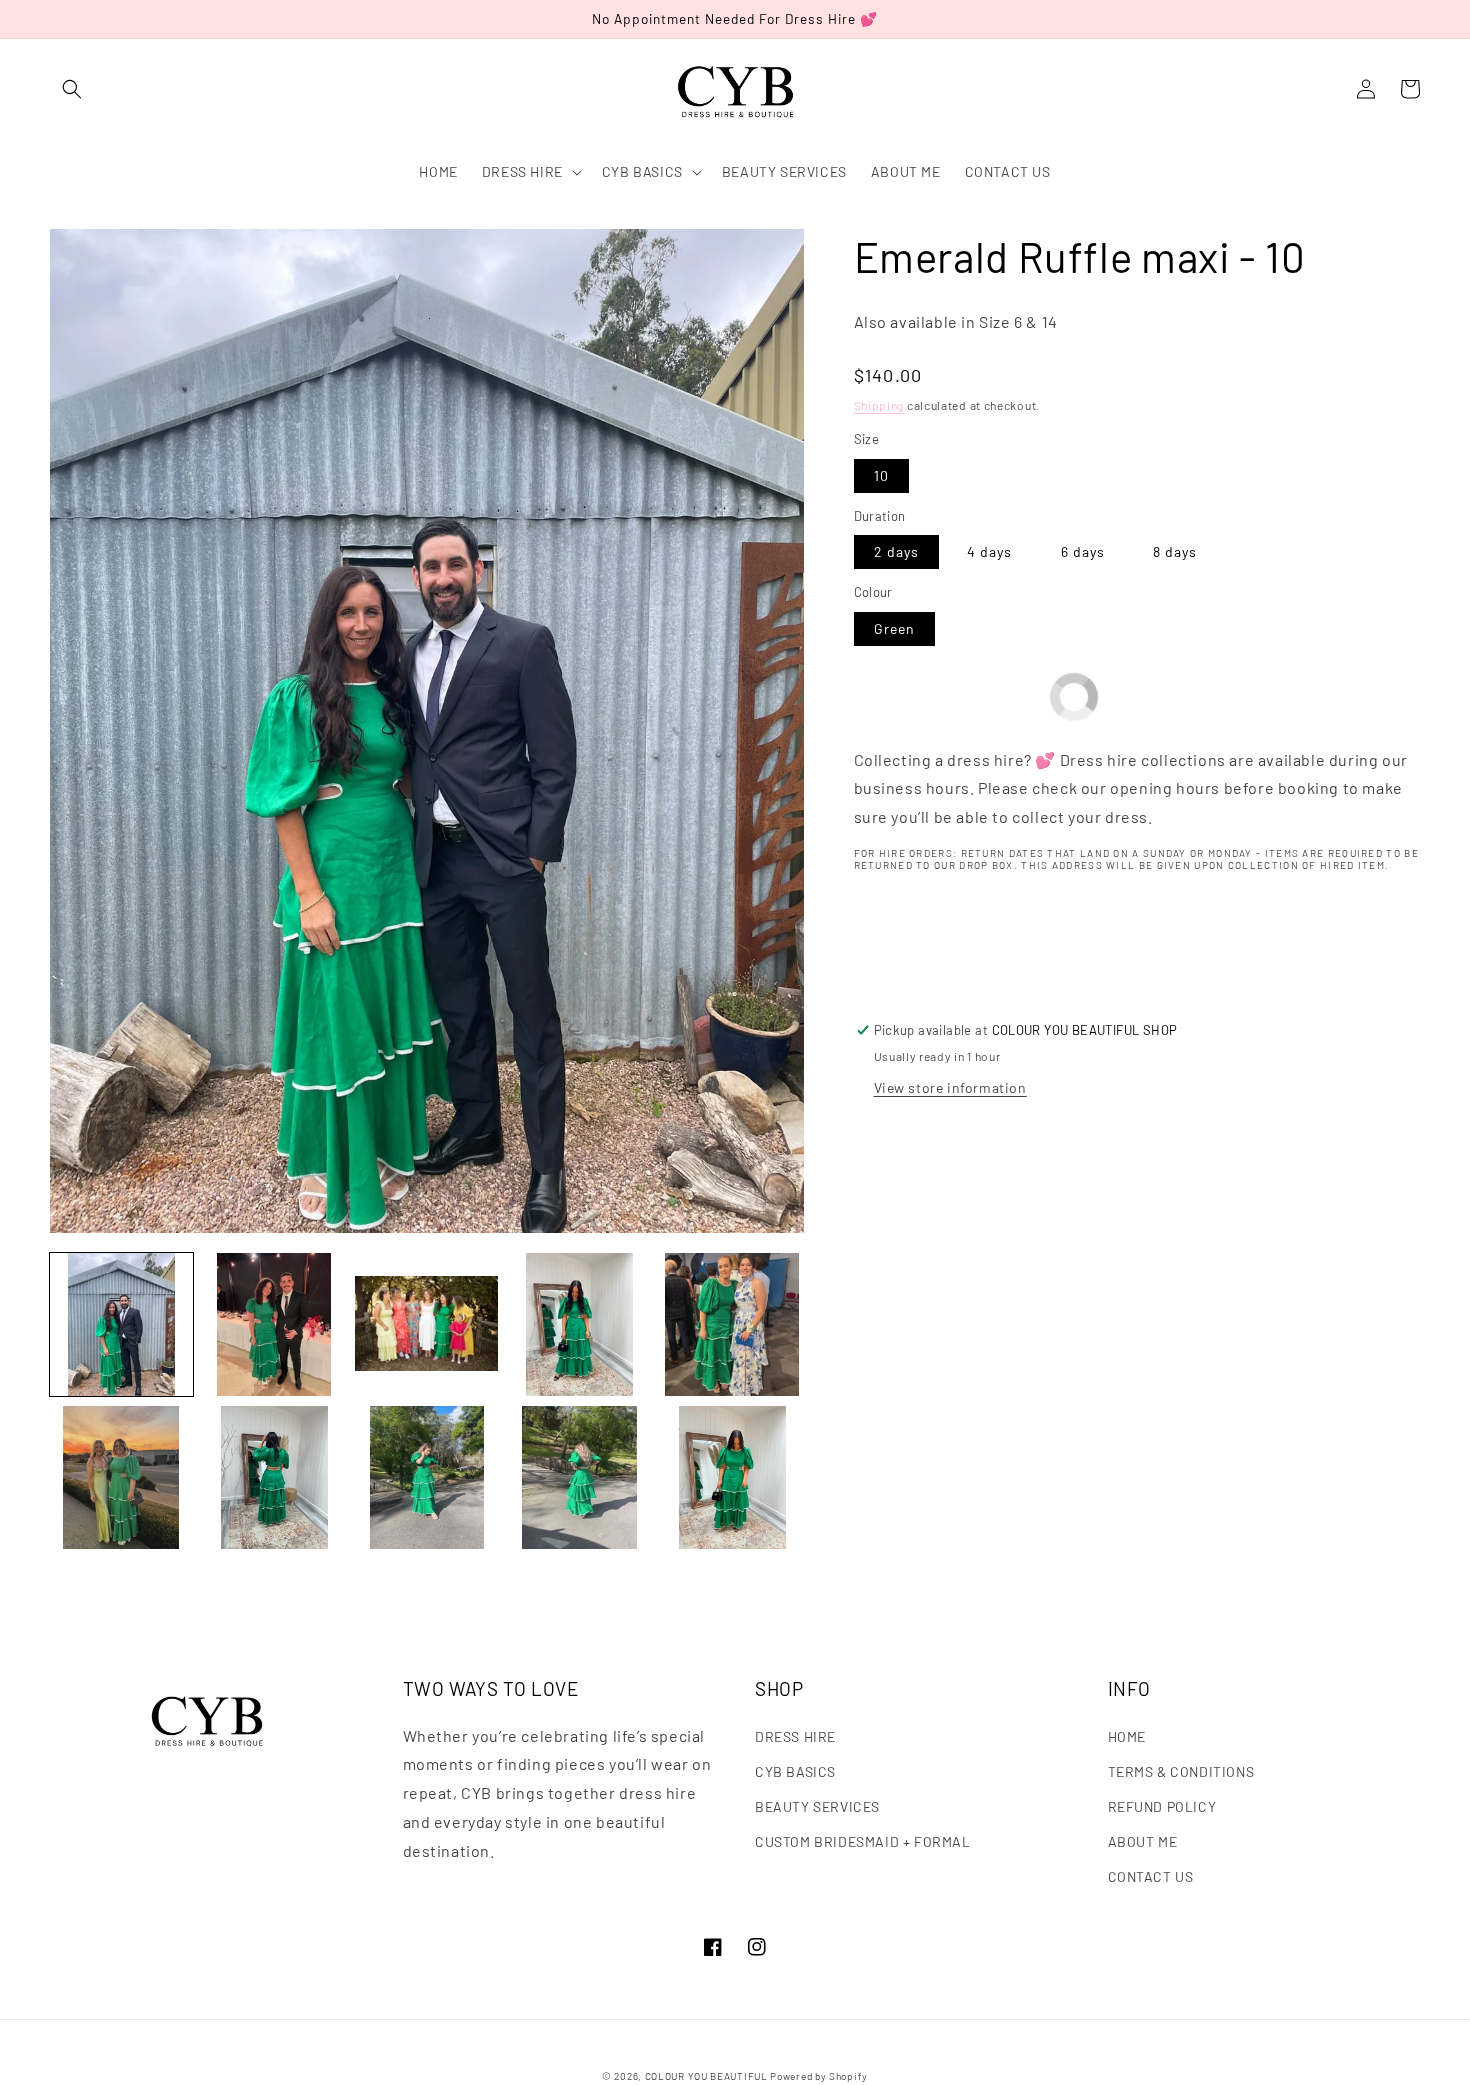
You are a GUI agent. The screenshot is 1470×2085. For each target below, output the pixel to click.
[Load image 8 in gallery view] (426, 1477)
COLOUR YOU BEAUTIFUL (706, 2076)
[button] (72, 89)
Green (894, 628)
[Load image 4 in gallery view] (579, 1324)
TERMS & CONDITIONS (1181, 1771)
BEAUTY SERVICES (817, 1806)
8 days (1175, 551)
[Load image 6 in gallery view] (121, 1477)
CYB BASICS (795, 1771)
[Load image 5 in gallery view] (732, 1324)
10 (881, 475)
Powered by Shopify (819, 2076)
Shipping (879, 405)
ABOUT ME (1143, 1841)
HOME (1127, 1736)
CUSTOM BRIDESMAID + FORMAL (863, 1841)
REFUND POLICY (1162, 1806)
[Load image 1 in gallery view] (121, 1324)
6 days (1083, 551)
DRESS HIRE (795, 1736)
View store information (950, 1087)
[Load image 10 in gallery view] (732, 1477)
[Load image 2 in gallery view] (274, 1324)
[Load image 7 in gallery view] (274, 1477)
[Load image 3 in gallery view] (426, 1324)
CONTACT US (1151, 1876)
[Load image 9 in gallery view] (579, 1477)
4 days (989, 551)
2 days (896, 551)
